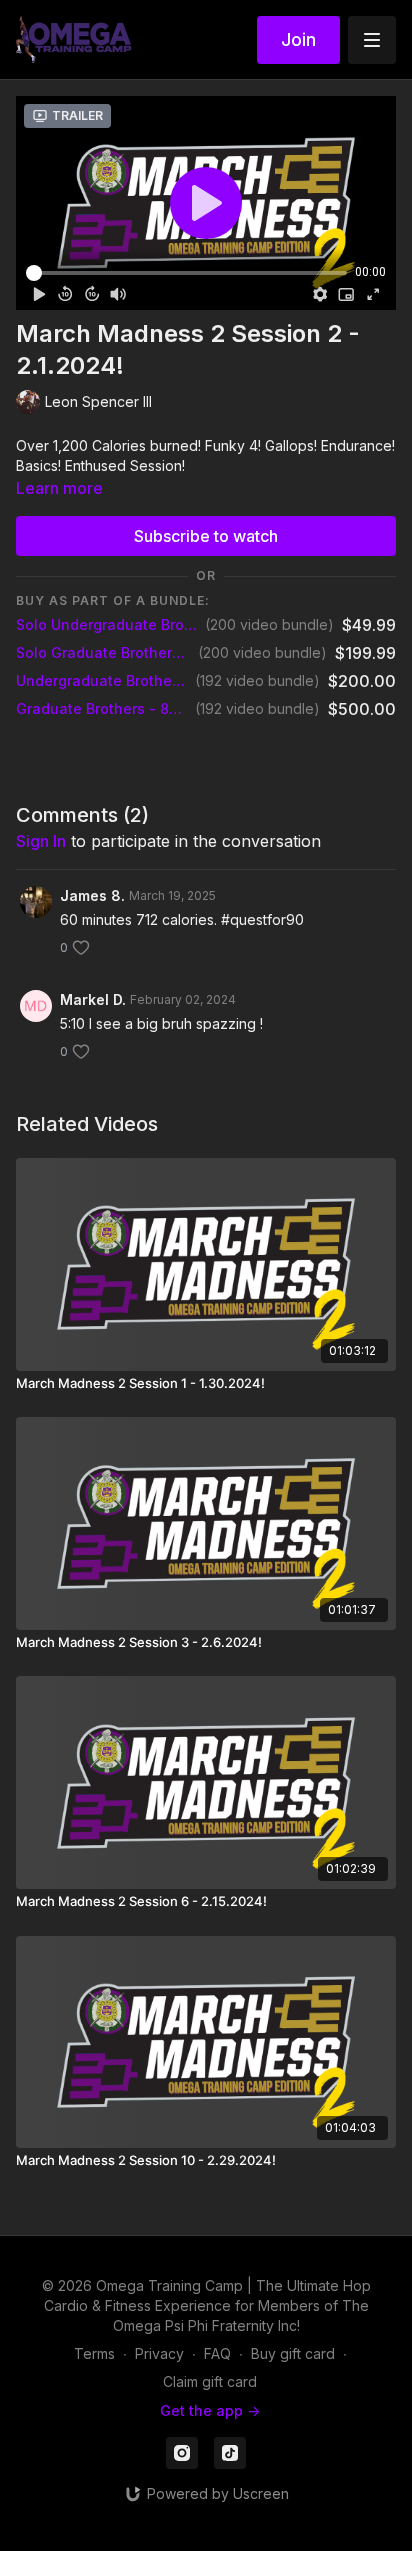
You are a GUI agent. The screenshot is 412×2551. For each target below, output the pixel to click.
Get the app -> (210, 2410)
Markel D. (93, 999)
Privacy (159, 2353)
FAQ (217, 2353)
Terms (94, 2353)
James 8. (92, 895)
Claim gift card (210, 2381)
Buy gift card (293, 2353)
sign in (41, 841)
